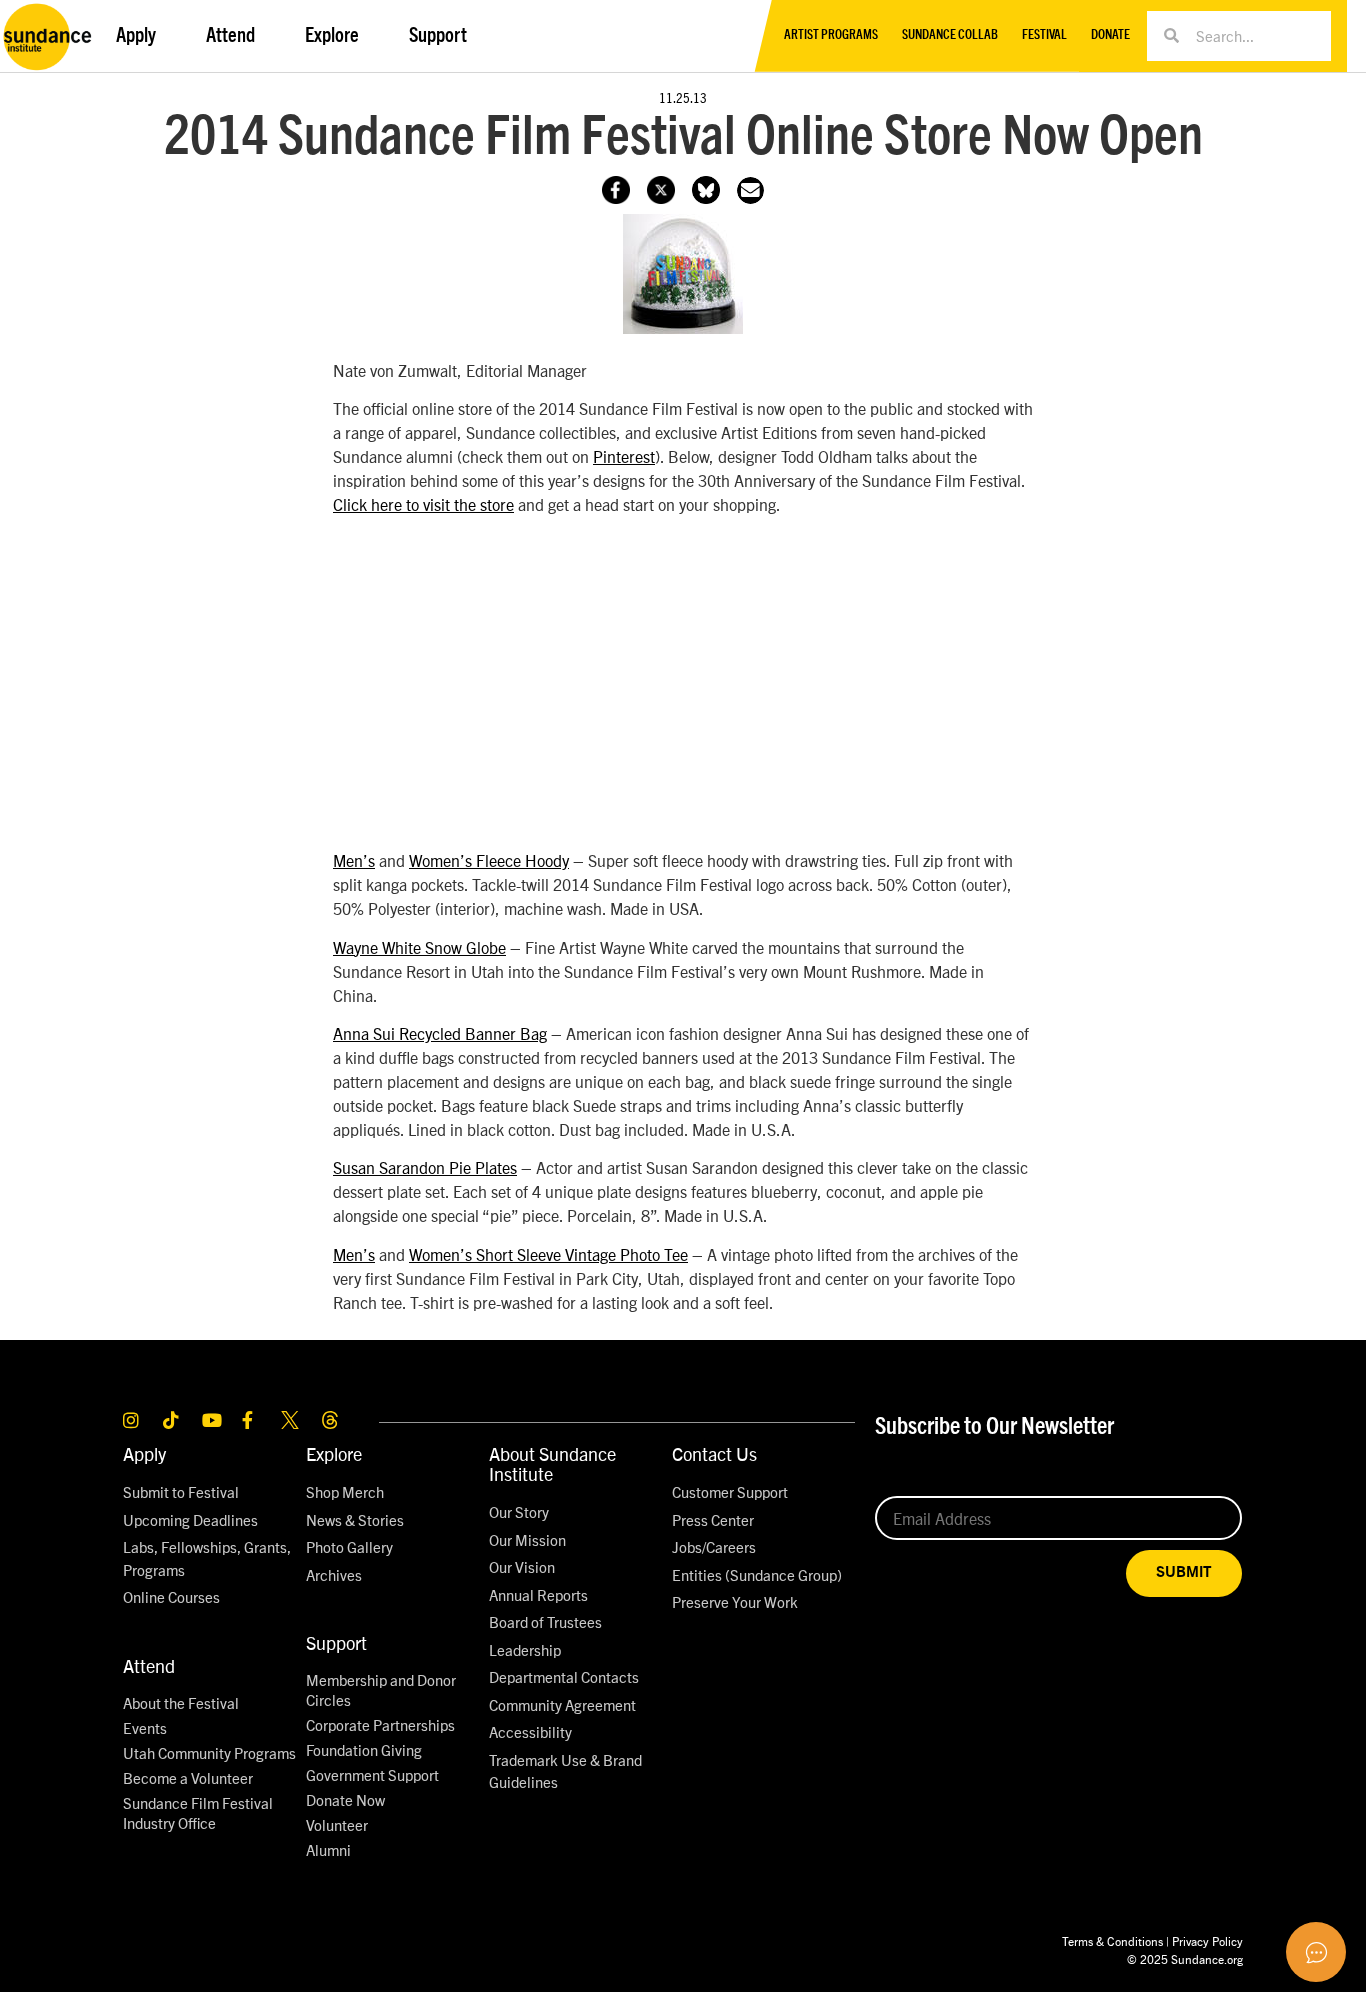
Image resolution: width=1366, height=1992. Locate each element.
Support (336, 1642)
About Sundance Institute (552, 1463)
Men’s (354, 860)
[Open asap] (1316, 1952)
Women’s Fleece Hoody (489, 860)
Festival (1044, 35)
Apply (144, 1453)
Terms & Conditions (1112, 1940)
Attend (149, 1665)
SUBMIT (1184, 1572)
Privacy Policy (1207, 1940)
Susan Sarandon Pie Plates (425, 1167)
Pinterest (624, 456)
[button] (750, 190)
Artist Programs (831, 35)
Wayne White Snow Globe (419, 947)
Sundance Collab (950, 35)
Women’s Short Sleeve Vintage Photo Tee (548, 1254)
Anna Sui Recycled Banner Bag (440, 1033)
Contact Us (714, 1453)
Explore (334, 1453)
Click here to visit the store (423, 504)
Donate (1110, 35)
